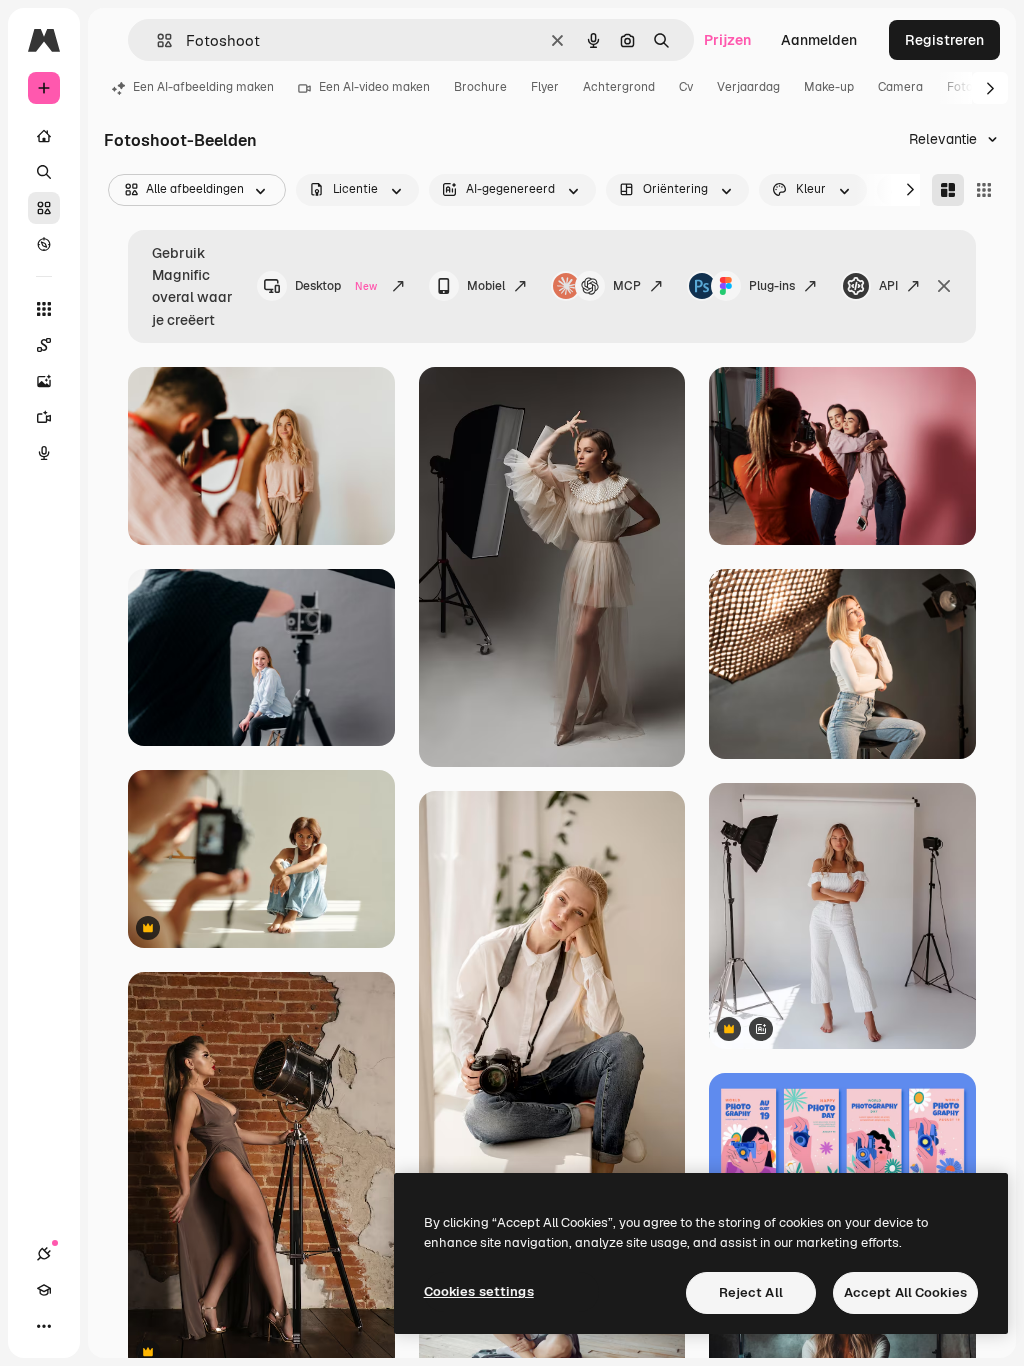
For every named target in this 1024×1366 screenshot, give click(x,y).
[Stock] (44, 208)
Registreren (944, 40)
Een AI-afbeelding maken (203, 87)
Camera (900, 87)
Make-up (829, 87)
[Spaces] (44, 345)
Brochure (480, 87)
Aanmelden (819, 40)
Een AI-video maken (374, 87)
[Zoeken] (44, 172)
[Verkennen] (44, 244)
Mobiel (486, 286)
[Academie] (44, 1290)
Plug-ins (772, 286)
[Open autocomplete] (156, 40)
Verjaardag (748, 87)
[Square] (984, 190)
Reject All (751, 1292)
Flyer (545, 87)
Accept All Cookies (905, 1292)
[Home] (44, 136)
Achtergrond (619, 87)
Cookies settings (479, 1291)
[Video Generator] (44, 417)
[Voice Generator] (44, 453)
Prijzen (727, 40)
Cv (686, 87)
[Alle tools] (44, 309)
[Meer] (44, 1326)
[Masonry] (948, 190)
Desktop (336, 286)
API (888, 286)
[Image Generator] (44, 381)
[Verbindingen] (44, 1254)
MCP (627, 286)
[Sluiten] (944, 286)
